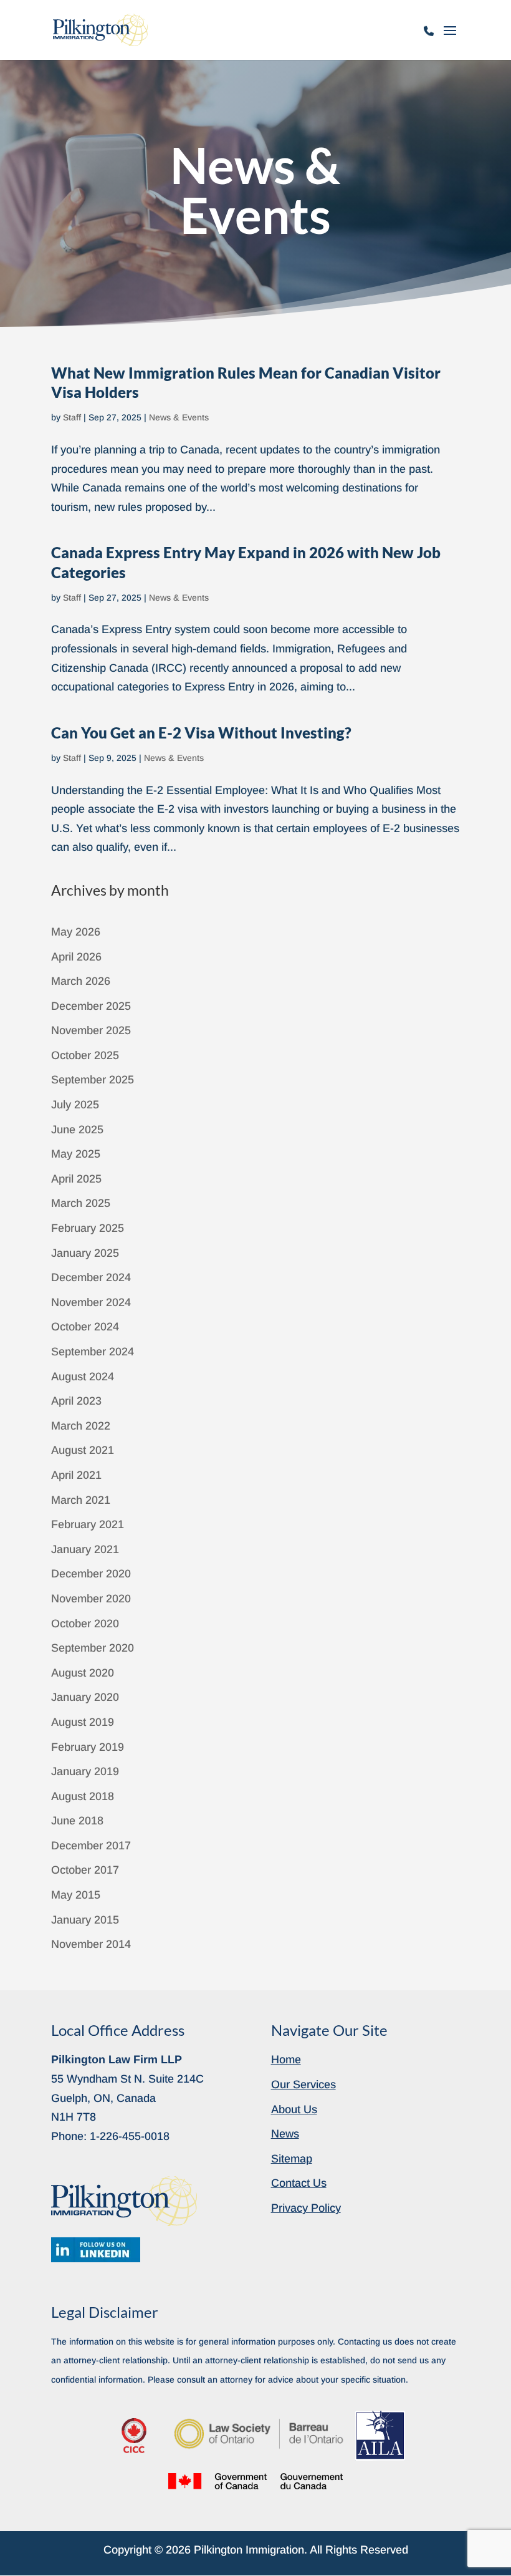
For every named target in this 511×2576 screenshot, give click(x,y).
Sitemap (292, 2159)
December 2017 (91, 1846)
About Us (294, 2109)
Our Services (303, 2085)
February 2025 (88, 1228)
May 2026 (76, 932)
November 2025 (91, 1030)
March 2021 (81, 1500)
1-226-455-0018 (429, 37)
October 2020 (85, 1624)
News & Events (179, 417)
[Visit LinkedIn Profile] (96, 2250)
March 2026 (81, 981)
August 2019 (83, 1722)
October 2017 (85, 1870)
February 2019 (88, 1747)
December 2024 (91, 1277)
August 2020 (83, 1673)
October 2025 (85, 1055)
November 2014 (91, 1944)
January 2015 (85, 1920)
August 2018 (83, 1796)
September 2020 (93, 1648)
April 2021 (76, 1475)
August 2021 (83, 1450)
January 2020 (85, 1697)
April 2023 (76, 1401)
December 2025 (91, 1006)
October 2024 (85, 1327)
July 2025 (75, 1105)
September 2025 (93, 1080)
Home (286, 2060)
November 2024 (91, 1302)
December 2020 (91, 1574)
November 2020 (91, 1599)
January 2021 (85, 1549)
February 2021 (88, 1524)
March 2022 (81, 1426)
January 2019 (85, 1771)
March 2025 (81, 1203)
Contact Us (299, 2183)
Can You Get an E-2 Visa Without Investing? (201, 733)
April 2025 (76, 1179)
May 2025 (76, 1154)
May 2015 (76, 1895)
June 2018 (77, 1821)
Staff (72, 417)
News (285, 2134)
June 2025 (77, 1130)
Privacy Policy (306, 2208)
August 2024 (83, 1377)
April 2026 (76, 957)
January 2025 (85, 1253)
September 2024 (93, 1352)
